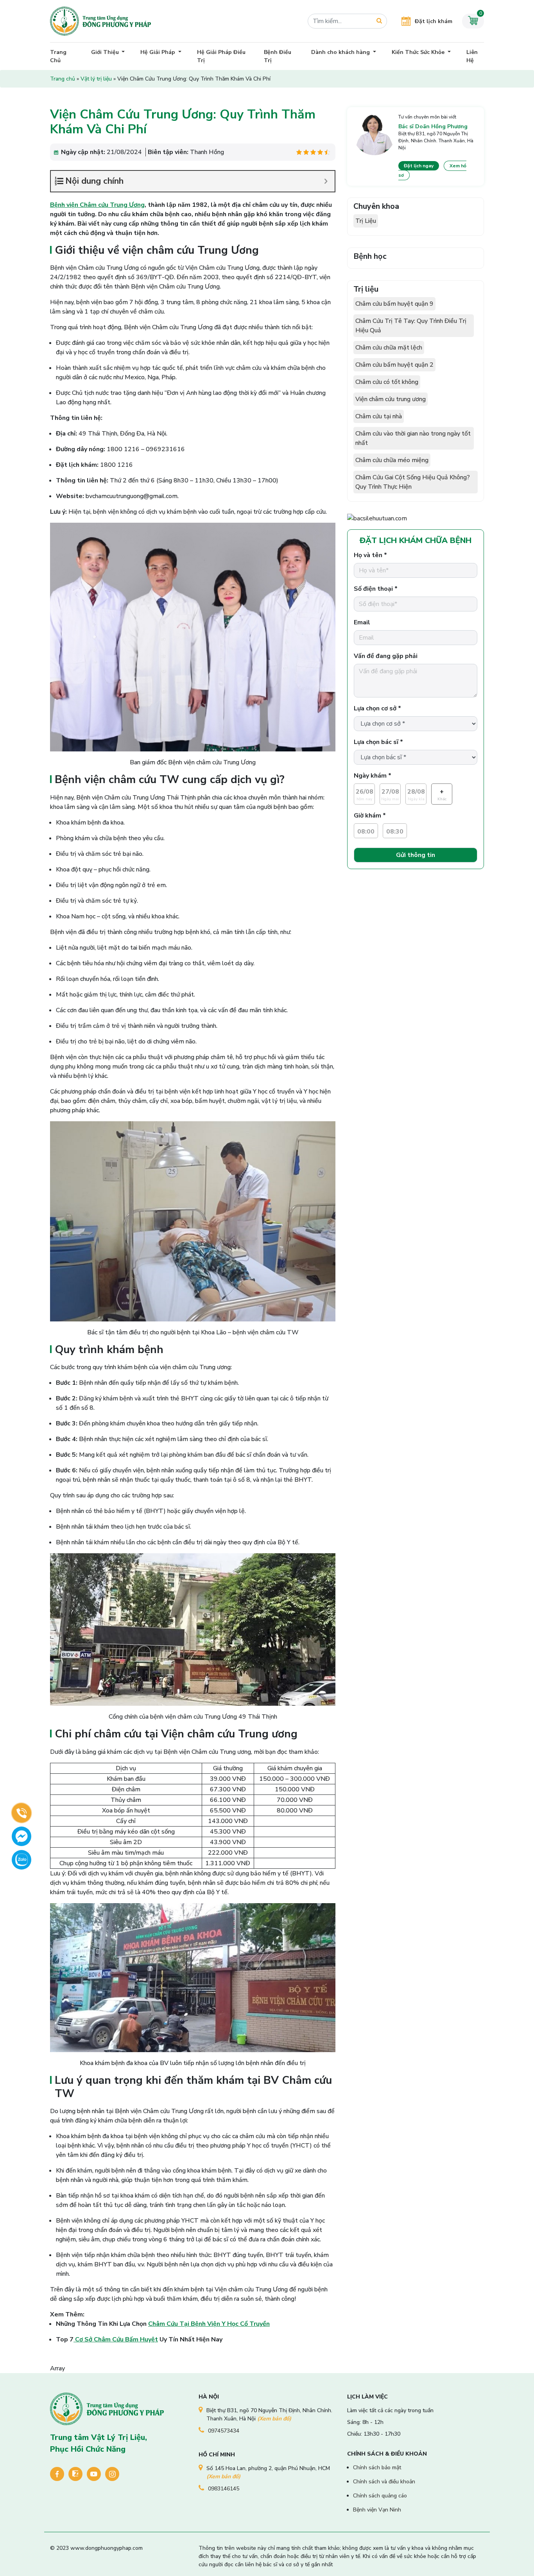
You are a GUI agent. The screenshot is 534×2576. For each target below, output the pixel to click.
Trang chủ (63, 79)
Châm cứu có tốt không (387, 382)
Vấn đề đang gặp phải (386, 656)
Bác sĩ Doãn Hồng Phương (433, 126)
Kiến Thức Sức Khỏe (419, 52)
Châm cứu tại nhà (379, 416)
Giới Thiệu (106, 52)
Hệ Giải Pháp (159, 52)
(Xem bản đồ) (274, 2419)
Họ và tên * (370, 555)
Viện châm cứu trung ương (391, 399)
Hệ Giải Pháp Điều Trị (221, 56)
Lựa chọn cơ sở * (377, 708)
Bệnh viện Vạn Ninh (377, 2510)
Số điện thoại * (376, 589)
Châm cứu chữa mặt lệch (389, 348)
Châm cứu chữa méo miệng (392, 460)
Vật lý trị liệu (96, 79)
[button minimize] (326, 181)
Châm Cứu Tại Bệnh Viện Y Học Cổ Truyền (209, 2324)
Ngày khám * (373, 776)
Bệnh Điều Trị (278, 56)
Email (362, 622)
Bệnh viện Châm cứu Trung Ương (97, 205)
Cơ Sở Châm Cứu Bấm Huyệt (116, 2339)
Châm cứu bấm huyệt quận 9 (394, 304)
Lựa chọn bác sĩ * (378, 742)
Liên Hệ (472, 56)
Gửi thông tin (416, 855)
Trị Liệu (366, 221)
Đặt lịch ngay (419, 166)
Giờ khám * (370, 816)
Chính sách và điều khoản (384, 2482)
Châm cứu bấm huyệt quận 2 (394, 365)
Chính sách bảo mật (377, 2468)
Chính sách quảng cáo (380, 2496)
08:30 (395, 832)
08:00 (366, 832)
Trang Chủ (58, 56)
